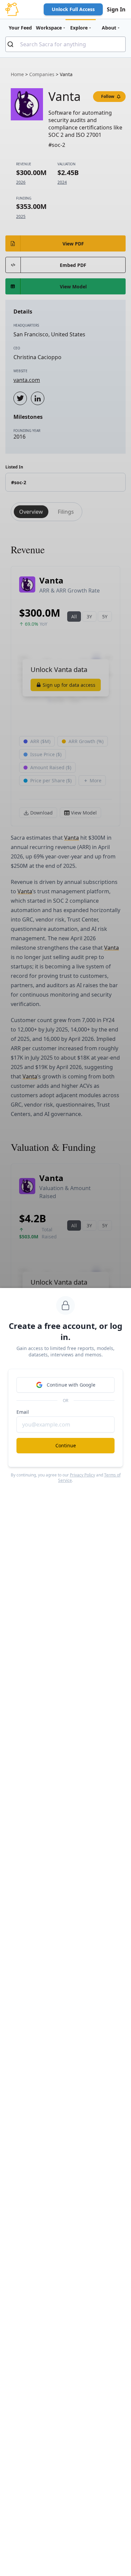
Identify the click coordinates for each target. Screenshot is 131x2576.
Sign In (116, 9)
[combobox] (65, 44)
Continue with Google (71, 1385)
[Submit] (13, 44)
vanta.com (27, 380)
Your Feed (20, 28)
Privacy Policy (82, 1475)
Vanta (72, 838)
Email (23, 1412)
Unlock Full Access (73, 9)
